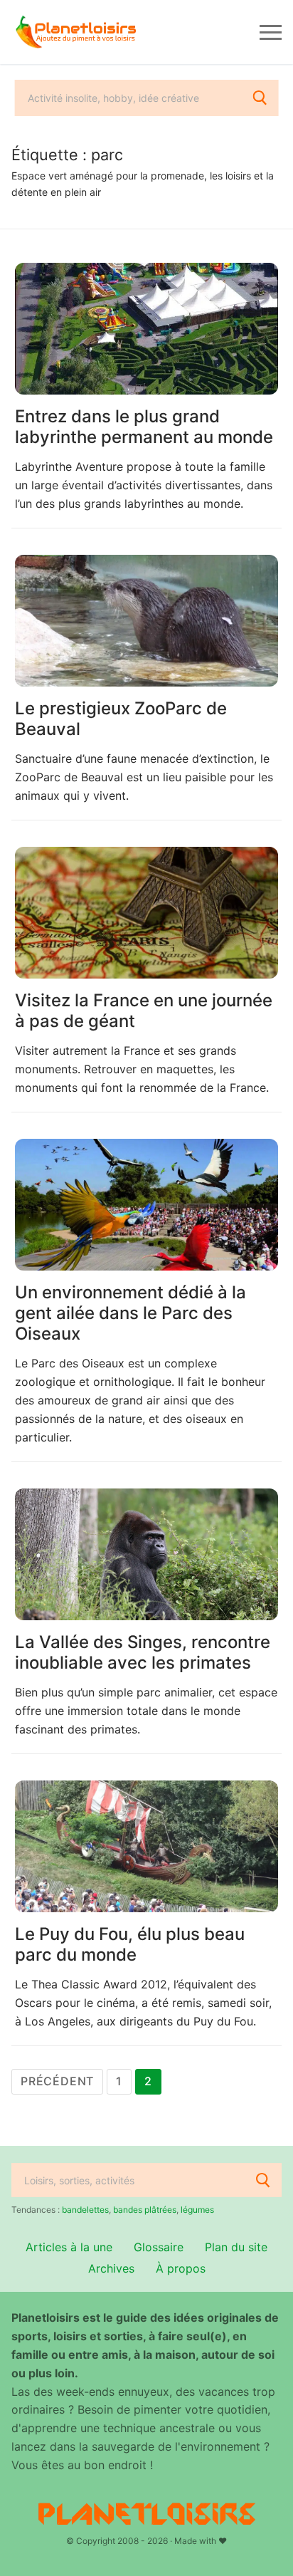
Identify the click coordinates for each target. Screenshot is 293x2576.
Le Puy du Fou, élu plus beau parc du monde (130, 1944)
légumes (197, 2210)
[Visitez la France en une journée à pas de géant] (146, 913)
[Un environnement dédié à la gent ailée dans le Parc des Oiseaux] (146, 1205)
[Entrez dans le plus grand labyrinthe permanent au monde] (146, 329)
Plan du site (236, 2247)
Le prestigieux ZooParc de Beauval (121, 719)
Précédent (57, 2081)
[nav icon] (271, 32)
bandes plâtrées (145, 2210)
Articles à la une (69, 2247)
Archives (111, 2268)
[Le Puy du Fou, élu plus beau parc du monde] (146, 1846)
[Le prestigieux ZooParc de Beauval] (146, 621)
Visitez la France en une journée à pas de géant (144, 1011)
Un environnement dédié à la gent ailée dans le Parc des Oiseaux (130, 1313)
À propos (181, 2268)
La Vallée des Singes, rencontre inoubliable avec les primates (143, 1652)
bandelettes (85, 2210)
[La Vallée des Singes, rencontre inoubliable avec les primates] (146, 1554)
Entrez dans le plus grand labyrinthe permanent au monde (144, 427)
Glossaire (159, 2247)
